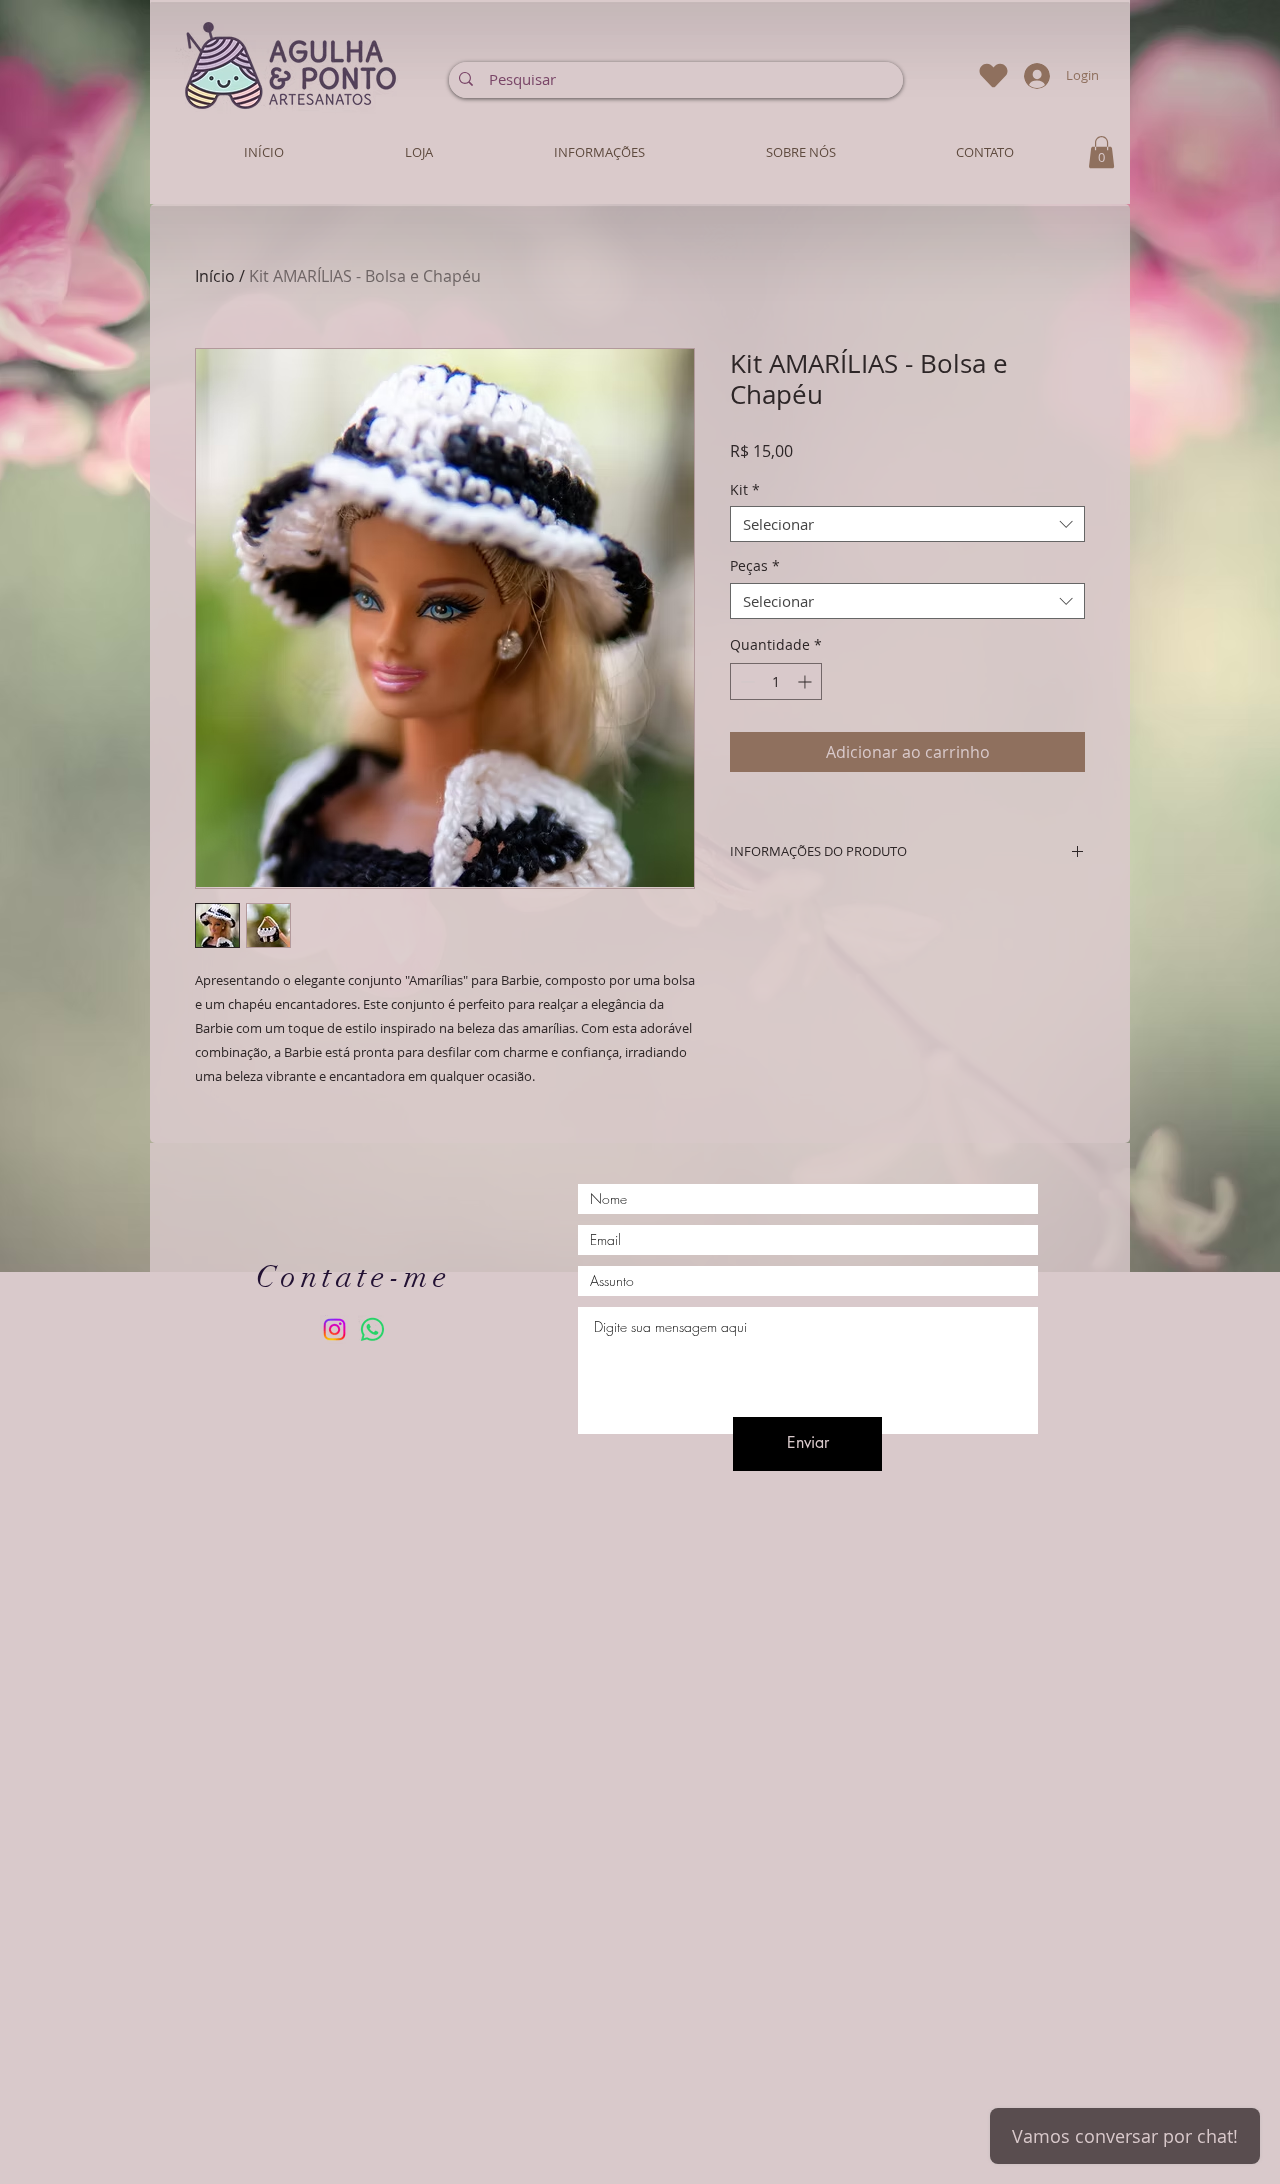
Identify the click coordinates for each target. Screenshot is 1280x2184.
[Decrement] (745, 681)
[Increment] (806, 681)
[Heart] (993, 75)
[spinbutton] (776, 681)
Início (215, 276)
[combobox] (907, 524)
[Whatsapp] (372, 1329)
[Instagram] (334, 1329)
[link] (1101, 152)
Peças (755, 566)
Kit (745, 490)
